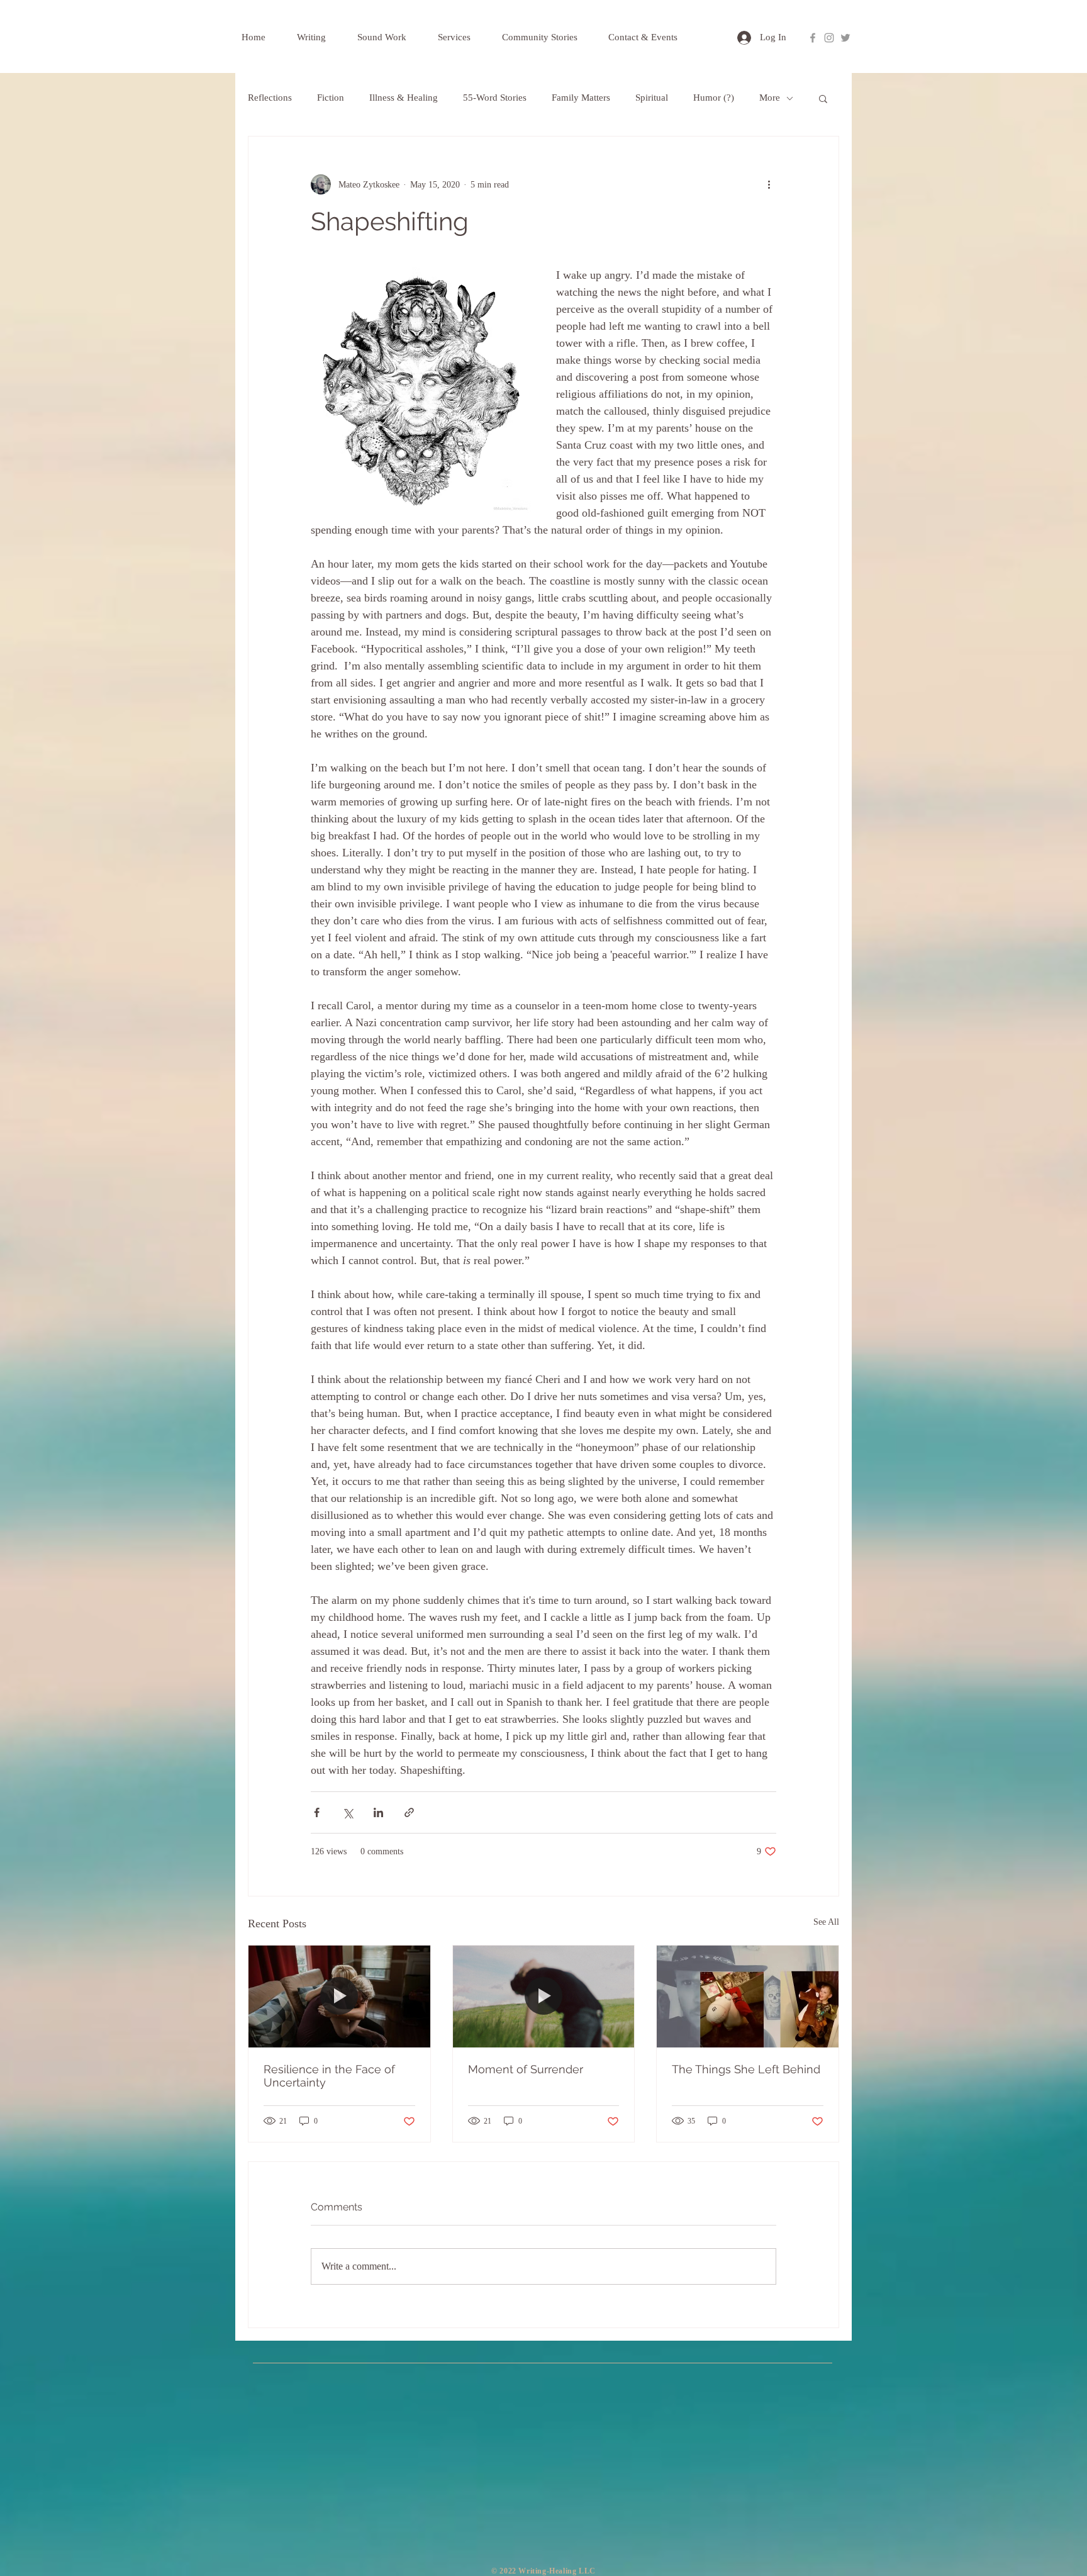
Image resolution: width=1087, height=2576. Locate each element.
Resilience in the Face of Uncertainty (329, 2076)
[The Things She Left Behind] (748, 1996)
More (770, 98)
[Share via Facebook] (317, 1812)
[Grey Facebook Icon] (813, 38)
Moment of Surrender (526, 2069)
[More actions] (769, 184)
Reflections (270, 98)
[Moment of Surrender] (544, 1996)
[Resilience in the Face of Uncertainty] (339, 1996)
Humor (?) (714, 98)
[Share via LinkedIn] (378, 1812)
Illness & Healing (404, 98)
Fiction (331, 98)
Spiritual (652, 98)
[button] (823, 98)
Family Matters (581, 98)
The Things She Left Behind (746, 2069)
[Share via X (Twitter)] (348, 1812)
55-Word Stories (495, 98)
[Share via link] (409, 1812)
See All (826, 1922)
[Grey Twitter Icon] (845, 38)
